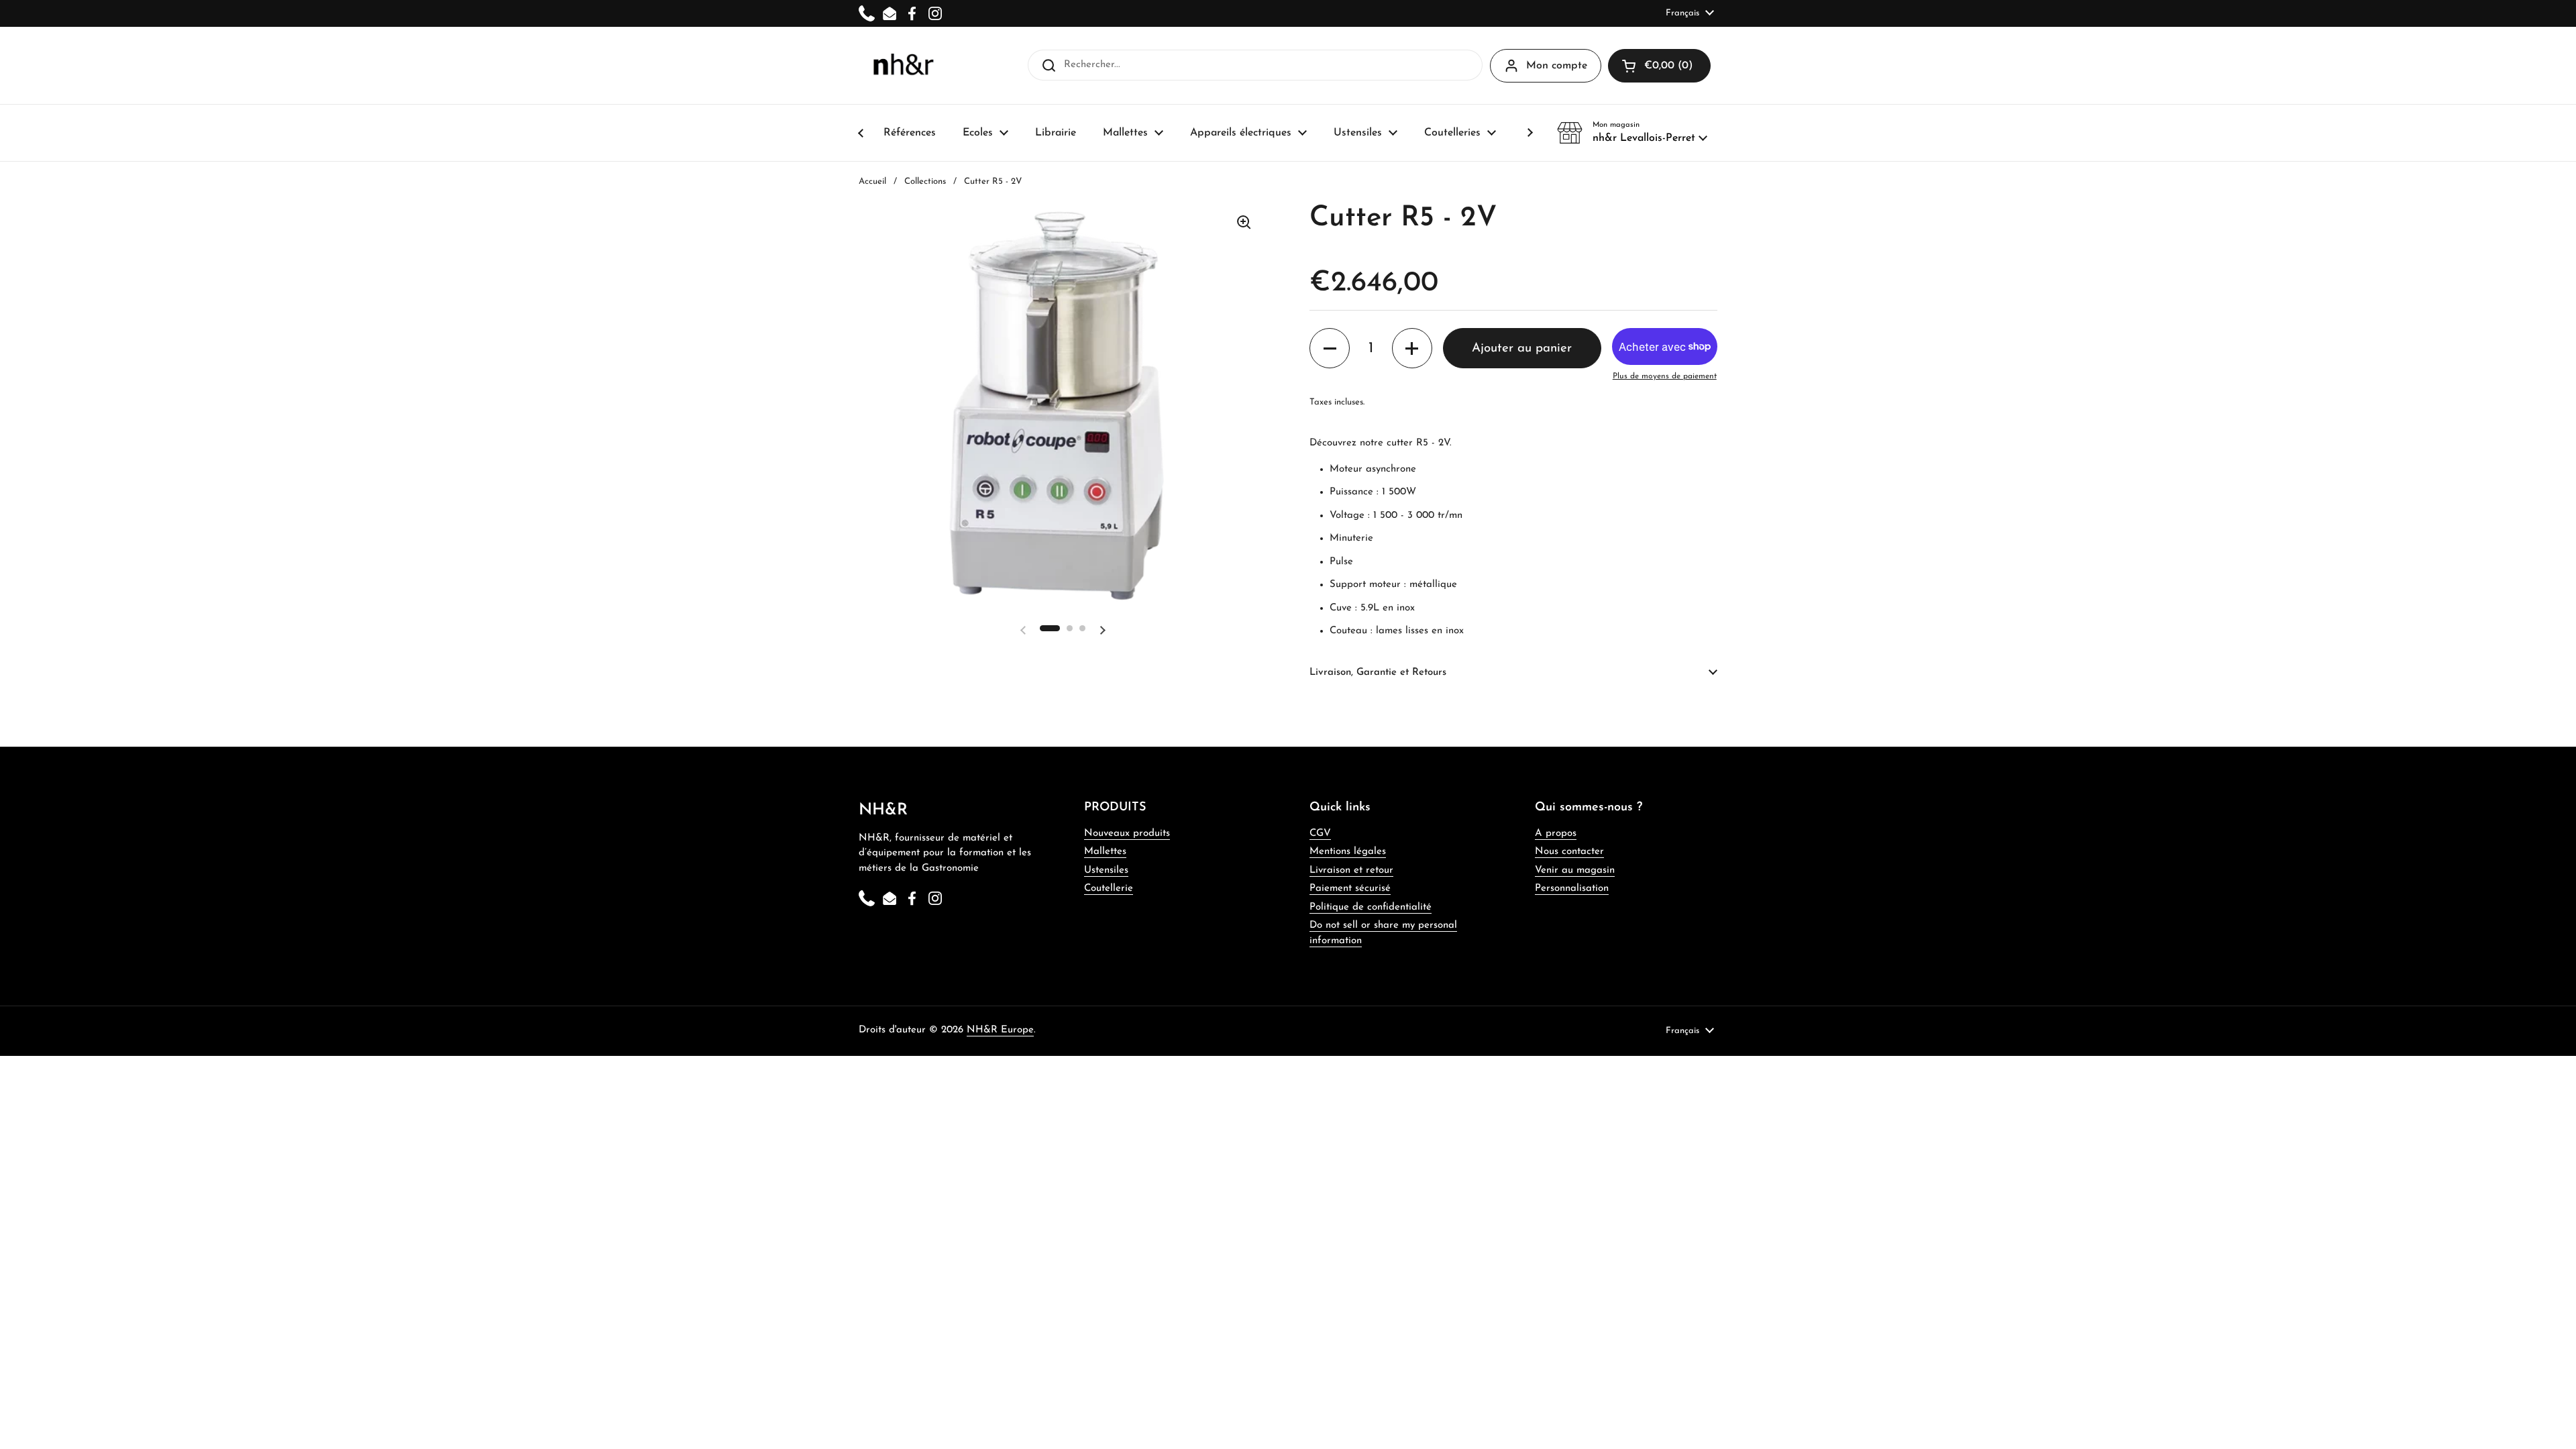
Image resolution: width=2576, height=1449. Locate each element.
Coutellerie (1109, 889)
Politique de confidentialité (1371, 907)
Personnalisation (1572, 889)
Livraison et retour (1351, 870)
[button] (1632, 133)
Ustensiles (1106, 870)
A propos (1556, 834)
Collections (925, 181)
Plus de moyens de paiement (1665, 376)
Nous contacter (1569, 852)
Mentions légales (1348, 852)
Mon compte (1557, 66)
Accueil (872, 181)
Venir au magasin (1575, 870)
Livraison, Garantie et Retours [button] (1378, 673)
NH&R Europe (1000, 1030)
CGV (1320, 834)
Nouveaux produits (1127, 834)
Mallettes (1105, 852)
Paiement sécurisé (1350, 889)
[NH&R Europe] (903, 65)
